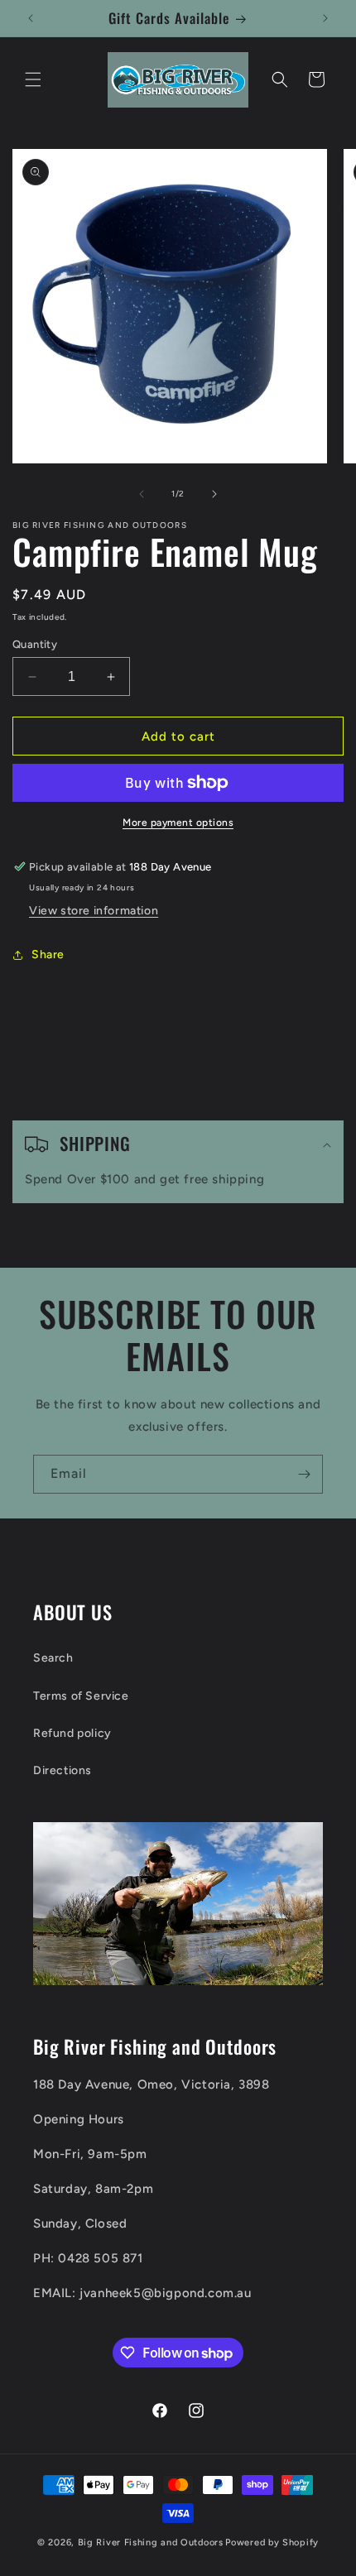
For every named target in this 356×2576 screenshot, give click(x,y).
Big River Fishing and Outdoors (151, 2542)
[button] (33, 79)
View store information (94, 911)
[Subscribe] (304, 1474)
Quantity (35, 644)
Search (53, 1658)
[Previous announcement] (31, 18)
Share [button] (48, 955)
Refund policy (72, 1733)
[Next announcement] (325, 18)
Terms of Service (81, 1696)
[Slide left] (142, 494)
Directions (63, 1770)
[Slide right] (214, 494)
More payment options (178, 823)
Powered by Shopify (272, 2542)
